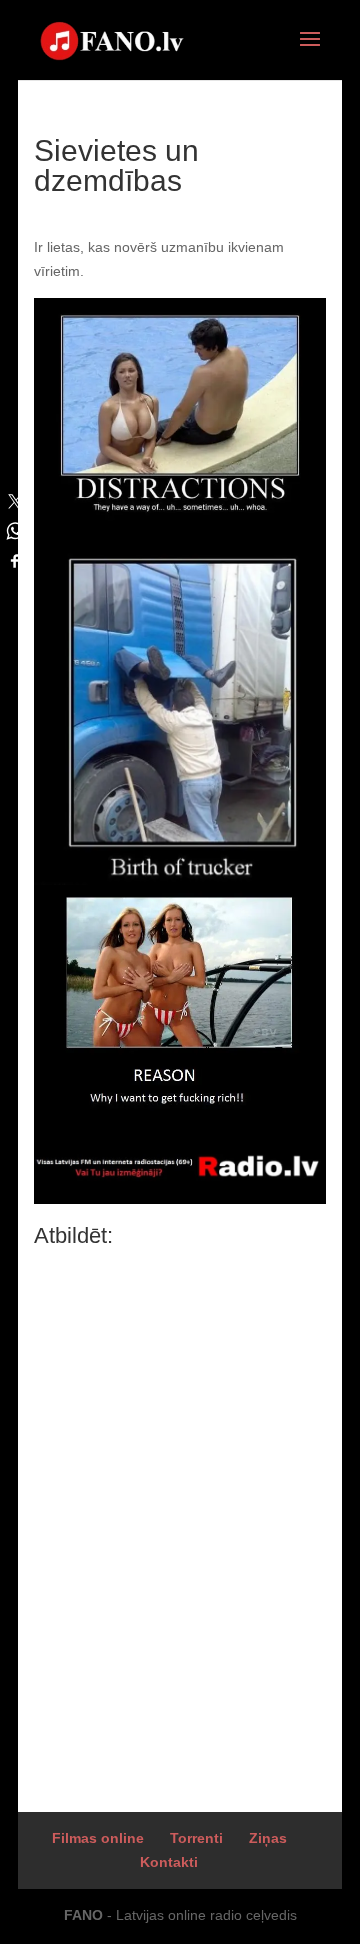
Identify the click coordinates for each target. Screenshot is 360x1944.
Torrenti (196, 1838)
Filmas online (98, 1838)
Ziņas (268, 1838)
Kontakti (169, 1862)
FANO (83, 1915)
